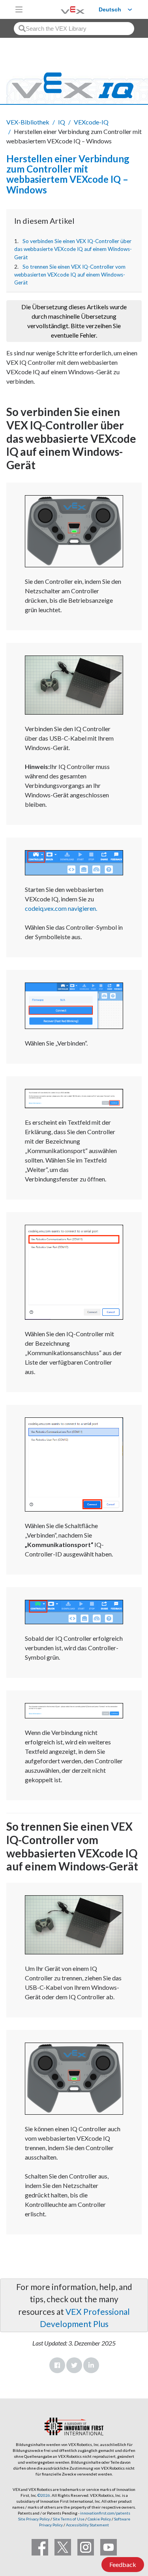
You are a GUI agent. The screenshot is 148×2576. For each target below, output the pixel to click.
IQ (62, 122)
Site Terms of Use (68, 2519)
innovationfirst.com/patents (105, 2513)
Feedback (123, 2564)
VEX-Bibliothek (28, 122)
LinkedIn (91, 2365)
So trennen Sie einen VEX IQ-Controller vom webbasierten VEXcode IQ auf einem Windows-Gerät (70, 275)
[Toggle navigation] (19, 9)
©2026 (44, 2495)
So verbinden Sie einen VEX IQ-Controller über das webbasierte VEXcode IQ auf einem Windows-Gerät (73, 249)
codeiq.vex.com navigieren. (61, 908)
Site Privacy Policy (34, 2519)
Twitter (74, 2365)
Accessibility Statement (87, 2525)
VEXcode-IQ (91, 122)
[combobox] (74, 29)
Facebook (57, 2365)
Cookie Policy (99, 2519)
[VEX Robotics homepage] (63, 9)
